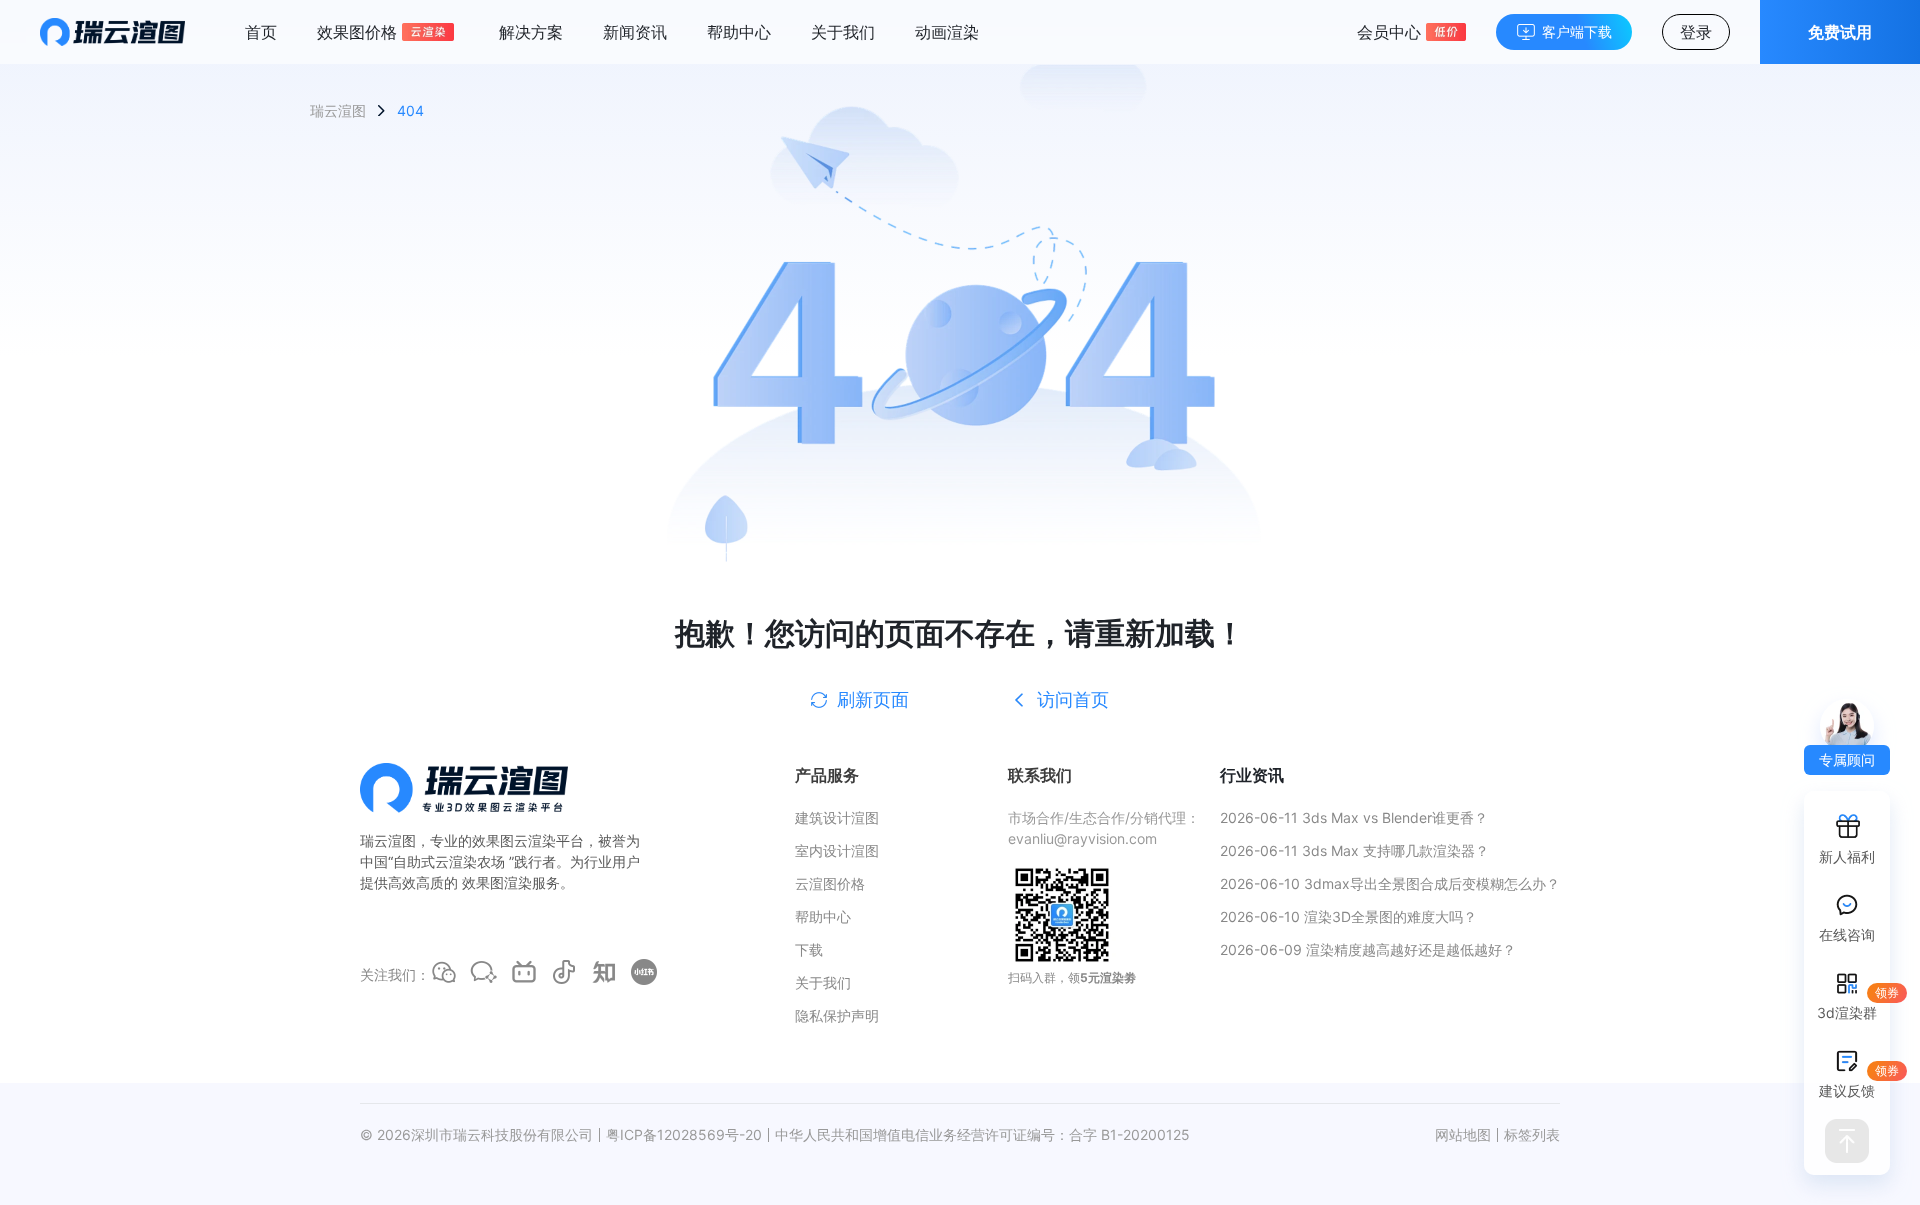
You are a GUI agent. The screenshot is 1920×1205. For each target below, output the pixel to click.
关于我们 (843, 32)
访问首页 (1073, 699)
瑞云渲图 (338, 110)
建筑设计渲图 (837, 817)
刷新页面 (873, 699)
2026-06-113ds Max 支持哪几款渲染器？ (1354, 850)
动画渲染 (947, 32)
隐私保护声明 (837, 1015)
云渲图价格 (830, 883)
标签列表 (1532, 1134)
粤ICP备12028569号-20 (684, 1134)
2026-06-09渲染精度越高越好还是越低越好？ (1368, 949)
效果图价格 (357, 32)
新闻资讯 (635, 32)
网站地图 (1463, 1134)
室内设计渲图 (837, 850)
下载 (809, 949)
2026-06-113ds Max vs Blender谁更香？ (1354, 817)
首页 (261, 32)
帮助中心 (739, 32)
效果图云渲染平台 (528, 840)
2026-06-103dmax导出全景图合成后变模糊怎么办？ (1390, 883)
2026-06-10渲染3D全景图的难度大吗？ (1348, 916)
